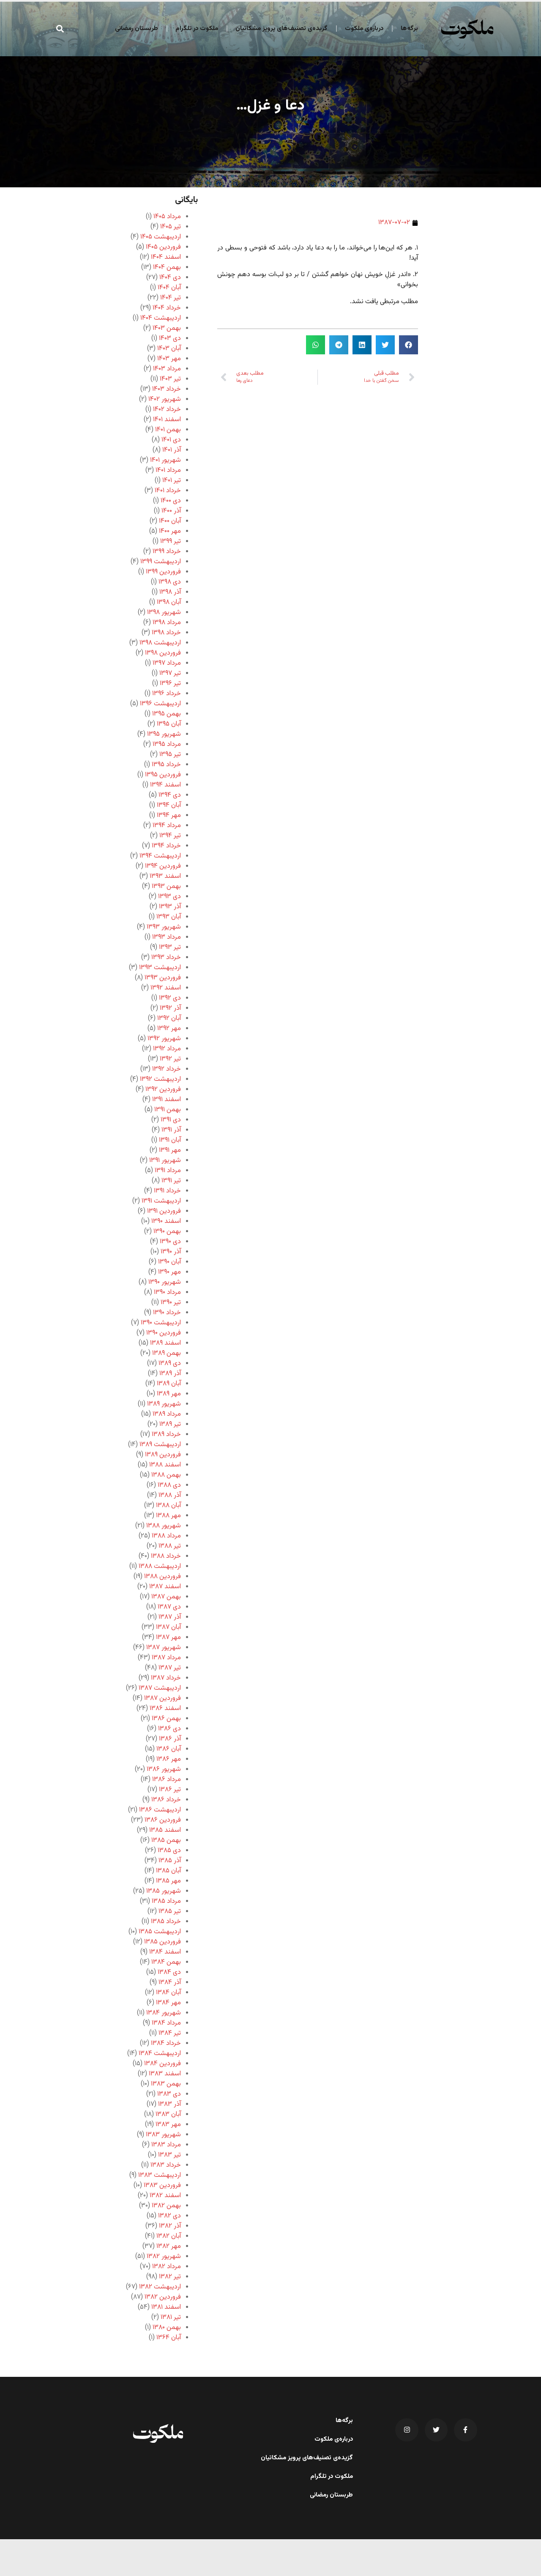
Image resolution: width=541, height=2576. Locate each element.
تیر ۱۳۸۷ (170, 1668)
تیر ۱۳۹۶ (170, 684)
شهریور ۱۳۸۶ (164, 1769)
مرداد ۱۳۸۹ (167, 1414)
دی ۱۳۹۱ (171, 1120)
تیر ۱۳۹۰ (171, 1303)
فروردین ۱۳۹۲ (163, 1089)
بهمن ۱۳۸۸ (166, 1475)
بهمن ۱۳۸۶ (166, 1719)
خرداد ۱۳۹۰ (167, 1313)
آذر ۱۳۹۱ (171, 1130)
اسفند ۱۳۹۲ (166, 988)
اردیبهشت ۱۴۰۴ (161, 318)
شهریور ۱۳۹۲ (164, 1039)
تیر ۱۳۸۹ (170, 1424)
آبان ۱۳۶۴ (169, 2338)
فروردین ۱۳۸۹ (163, 1455)
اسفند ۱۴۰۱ (167, 420)
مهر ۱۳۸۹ (169, 1394)
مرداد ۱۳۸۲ (167, 2267)
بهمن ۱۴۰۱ (168, 430)
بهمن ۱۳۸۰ (167, 2328)
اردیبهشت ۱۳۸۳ (160, 2175)
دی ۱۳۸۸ (169, 1485)
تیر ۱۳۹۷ (170, 673)
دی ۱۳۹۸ (170, 582)
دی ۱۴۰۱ (171, 440)
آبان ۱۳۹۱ (170, 1140)
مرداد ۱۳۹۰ (167, 1292)
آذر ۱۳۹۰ (171, 1252)
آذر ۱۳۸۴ (170, 1983)
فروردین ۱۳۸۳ (162, 2185)
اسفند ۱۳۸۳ (165, 2074)
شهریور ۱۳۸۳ (163, 2135)
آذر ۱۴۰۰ (171, 511)
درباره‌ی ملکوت (364, 29)
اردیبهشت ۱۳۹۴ (160, 856)
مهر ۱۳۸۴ (168, 2003)
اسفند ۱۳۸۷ (165, 1587)
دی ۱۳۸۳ (169, 2094)
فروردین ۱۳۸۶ (163, 1820)
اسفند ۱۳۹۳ (165, 876)
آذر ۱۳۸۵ (170, 1861)
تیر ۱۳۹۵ (170, 755)
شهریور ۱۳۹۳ (164, 927)
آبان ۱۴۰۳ (169, 349)
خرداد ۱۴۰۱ (168, 491)
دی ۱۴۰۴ (170, 278)
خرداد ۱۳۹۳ (166, 958)
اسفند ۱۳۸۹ (165, 1343)
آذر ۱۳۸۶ (170, 1739)
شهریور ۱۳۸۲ (164, 2257)
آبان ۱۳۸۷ (168, 1627)
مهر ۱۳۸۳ (168, 2125)
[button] (60, 29)
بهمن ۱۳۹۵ (167, 714)
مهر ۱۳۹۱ (170, 1150)
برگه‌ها (409, 29)
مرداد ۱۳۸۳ (166, 2145)
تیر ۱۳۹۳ (170, 947)
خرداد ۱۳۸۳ (166, 2165)
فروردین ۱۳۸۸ (163, 1577)
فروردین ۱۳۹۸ (163, 653)
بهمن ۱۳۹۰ (167, 1232)
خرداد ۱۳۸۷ (166, 1678)
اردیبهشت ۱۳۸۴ (160, 2054)
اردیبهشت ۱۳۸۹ (160, 1445)
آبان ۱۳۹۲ (169, 1018)
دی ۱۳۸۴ (169, 1972)
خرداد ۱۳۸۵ (166, 1922)
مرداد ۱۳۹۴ (167, 826)
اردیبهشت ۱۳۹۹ (161, 562)
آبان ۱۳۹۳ (169, 917)
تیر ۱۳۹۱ (171, 1181)
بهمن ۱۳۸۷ (166, 1597)
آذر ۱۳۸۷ (170, 1617)
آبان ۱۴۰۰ (170, 521)
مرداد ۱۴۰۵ (167, 217)
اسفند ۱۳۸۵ (165, 1830)
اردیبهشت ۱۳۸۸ (160, 1566)
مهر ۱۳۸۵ (168, 1881)
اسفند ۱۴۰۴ (166, 257)
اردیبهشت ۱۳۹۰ (161, 1323)
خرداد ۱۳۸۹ (166, 1435)
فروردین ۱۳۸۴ (163, 2064)
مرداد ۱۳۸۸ (166, 1536)
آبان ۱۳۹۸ (169, 602)
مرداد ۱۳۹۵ (167, 744)
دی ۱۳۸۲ (169, 2216)
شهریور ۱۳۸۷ (164, 1648)
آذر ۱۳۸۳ (169, 2104)
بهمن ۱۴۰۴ (167, 267)
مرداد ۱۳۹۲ (167, 1049)
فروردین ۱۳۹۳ (163, 978)
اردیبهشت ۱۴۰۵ (161, 237)
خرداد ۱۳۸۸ (166, 1556)
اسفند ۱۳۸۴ (165, 1952)
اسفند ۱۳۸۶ (165, 1709)
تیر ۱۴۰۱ (172, 481)
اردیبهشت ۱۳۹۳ (160, 968)
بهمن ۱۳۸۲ (166, 2206)
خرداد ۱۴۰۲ (167, 410)
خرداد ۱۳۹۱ (167, 1191)
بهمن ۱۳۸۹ (167, 1353)
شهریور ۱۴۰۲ (165, 399)
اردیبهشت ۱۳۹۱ (161, 1201)
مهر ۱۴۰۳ (169, 359)
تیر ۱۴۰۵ (171, 227)
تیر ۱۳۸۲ (170, 2277)
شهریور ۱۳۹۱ (165, 1161)
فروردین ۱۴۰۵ (163, 247)
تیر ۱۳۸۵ (170, 1911)
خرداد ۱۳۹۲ (167, 1069)
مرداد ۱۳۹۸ (167, 623)
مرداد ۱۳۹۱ (168, 1171)
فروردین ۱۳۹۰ (164, 1333)
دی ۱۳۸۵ (169, 1851)
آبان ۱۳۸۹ (169, 1384)
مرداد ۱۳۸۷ (166, 1658)
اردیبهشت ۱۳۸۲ (160, 2287)
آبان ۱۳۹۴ (169, 805)
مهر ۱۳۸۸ (168, 1516)
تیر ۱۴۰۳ (170, 379)
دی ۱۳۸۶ (169, 1729)
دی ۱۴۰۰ (171, 501)
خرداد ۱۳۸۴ (166, 2043)
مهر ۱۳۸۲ (169, 2246)
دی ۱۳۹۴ (170, 795)
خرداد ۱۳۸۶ (166, 1800)
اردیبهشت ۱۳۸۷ (160, 1688)
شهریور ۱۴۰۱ (165, 460)
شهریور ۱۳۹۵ (164, 734)
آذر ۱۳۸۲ (170, 2226)
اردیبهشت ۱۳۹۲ (160, 1079)
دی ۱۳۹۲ (170, 998)
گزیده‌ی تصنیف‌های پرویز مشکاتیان (281, 29)
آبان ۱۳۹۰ (169, 1262)
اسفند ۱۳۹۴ (165, 785)
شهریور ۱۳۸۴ (164, 2013)
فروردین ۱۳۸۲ (163, 2297)
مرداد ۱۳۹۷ (167, 663)
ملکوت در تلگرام (197, 29)
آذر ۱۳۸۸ (170, 1495)
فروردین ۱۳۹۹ (163, 572)
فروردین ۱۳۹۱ (164, 1211)
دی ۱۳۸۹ (170, 1363)
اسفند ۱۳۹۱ (167, 1100)
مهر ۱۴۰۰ (170, 531)
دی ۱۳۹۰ (170, 1242)
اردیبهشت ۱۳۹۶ (160, 704)
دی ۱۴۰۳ (170, 338)
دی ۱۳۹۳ (169, 897)
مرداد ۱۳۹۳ (167, 937)
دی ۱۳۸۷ (169, 1607)
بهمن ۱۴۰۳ (167, 328)
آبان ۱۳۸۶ (169, 1749)
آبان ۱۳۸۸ (168, 1506)
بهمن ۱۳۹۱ (168, 1110)
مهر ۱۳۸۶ (169, 1759)
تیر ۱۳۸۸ (170, 1546)
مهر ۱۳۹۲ (169, 1029)
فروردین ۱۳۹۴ (163, 866)
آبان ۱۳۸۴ (168, 1993)
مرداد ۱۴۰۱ (168, 470)
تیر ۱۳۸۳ (169, 2155)
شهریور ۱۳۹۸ (164, 612)
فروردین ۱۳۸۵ (163, 1942)
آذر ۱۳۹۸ (170, 592)
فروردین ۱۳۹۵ (163, 775)
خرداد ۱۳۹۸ (166, 633)
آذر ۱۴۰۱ (172, 450)
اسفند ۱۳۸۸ (165, 1465)
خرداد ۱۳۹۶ (167, 694)
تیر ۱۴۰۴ (171, 298)
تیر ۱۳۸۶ (170, 1790)
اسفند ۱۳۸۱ (166, 2307)
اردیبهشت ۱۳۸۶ (160, 1810)
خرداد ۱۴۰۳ (167, 389)
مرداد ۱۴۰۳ (167, 369)
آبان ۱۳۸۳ (168, 2114)
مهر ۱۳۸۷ (168, 1637)
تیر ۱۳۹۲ (170, 1059)
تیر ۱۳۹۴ (170, 836)
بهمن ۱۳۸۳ (166, 2084)
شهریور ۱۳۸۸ (164, 1526)
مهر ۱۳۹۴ (169, 815)
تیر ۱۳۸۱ (171, 2317)
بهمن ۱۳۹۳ (166, 887)
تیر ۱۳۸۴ (170, 2033)
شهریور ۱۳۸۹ (164, 1404)
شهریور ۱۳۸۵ (164, 1891)
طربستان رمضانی (137, 29)
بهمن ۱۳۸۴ (166, 1962)
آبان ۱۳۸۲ (169, 2236)
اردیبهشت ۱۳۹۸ (160, 643)
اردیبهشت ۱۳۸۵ (160, 1932)
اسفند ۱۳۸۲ (165, 2196)
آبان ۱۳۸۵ (168, 1871)
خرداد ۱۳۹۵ (166, 765)
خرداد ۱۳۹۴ (166, 846)
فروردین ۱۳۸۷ (163, 1698)
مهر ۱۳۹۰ (169, 1272)
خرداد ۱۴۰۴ (167, 308)
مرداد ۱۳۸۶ (167, 1780)
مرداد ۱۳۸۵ (166, 1901)
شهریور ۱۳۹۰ (165, 1282)
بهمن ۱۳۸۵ (166, 1840)
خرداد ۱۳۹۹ (167, 552)
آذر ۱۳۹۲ (170, 1008)
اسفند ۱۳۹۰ (166, 1221)
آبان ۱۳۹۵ (169, 724)
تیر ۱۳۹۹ (171, 541)
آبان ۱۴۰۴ (169, 288)
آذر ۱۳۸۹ (170, 1374)
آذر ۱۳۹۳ (170, 907)
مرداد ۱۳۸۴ (166, 2023)
